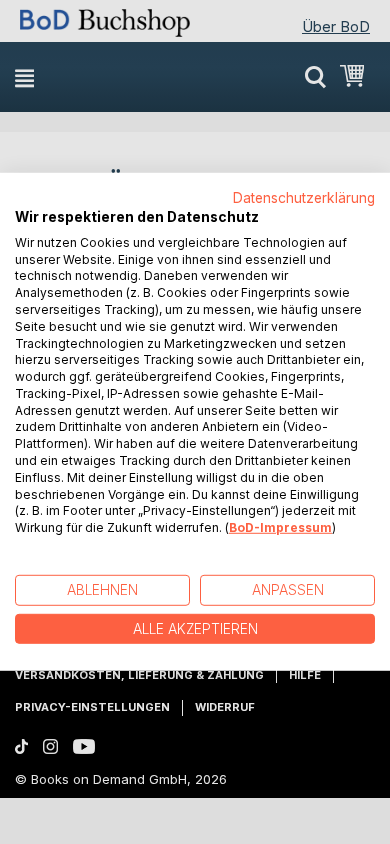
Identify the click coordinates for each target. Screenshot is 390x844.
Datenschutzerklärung (304, 198)
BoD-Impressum (280, 527)
